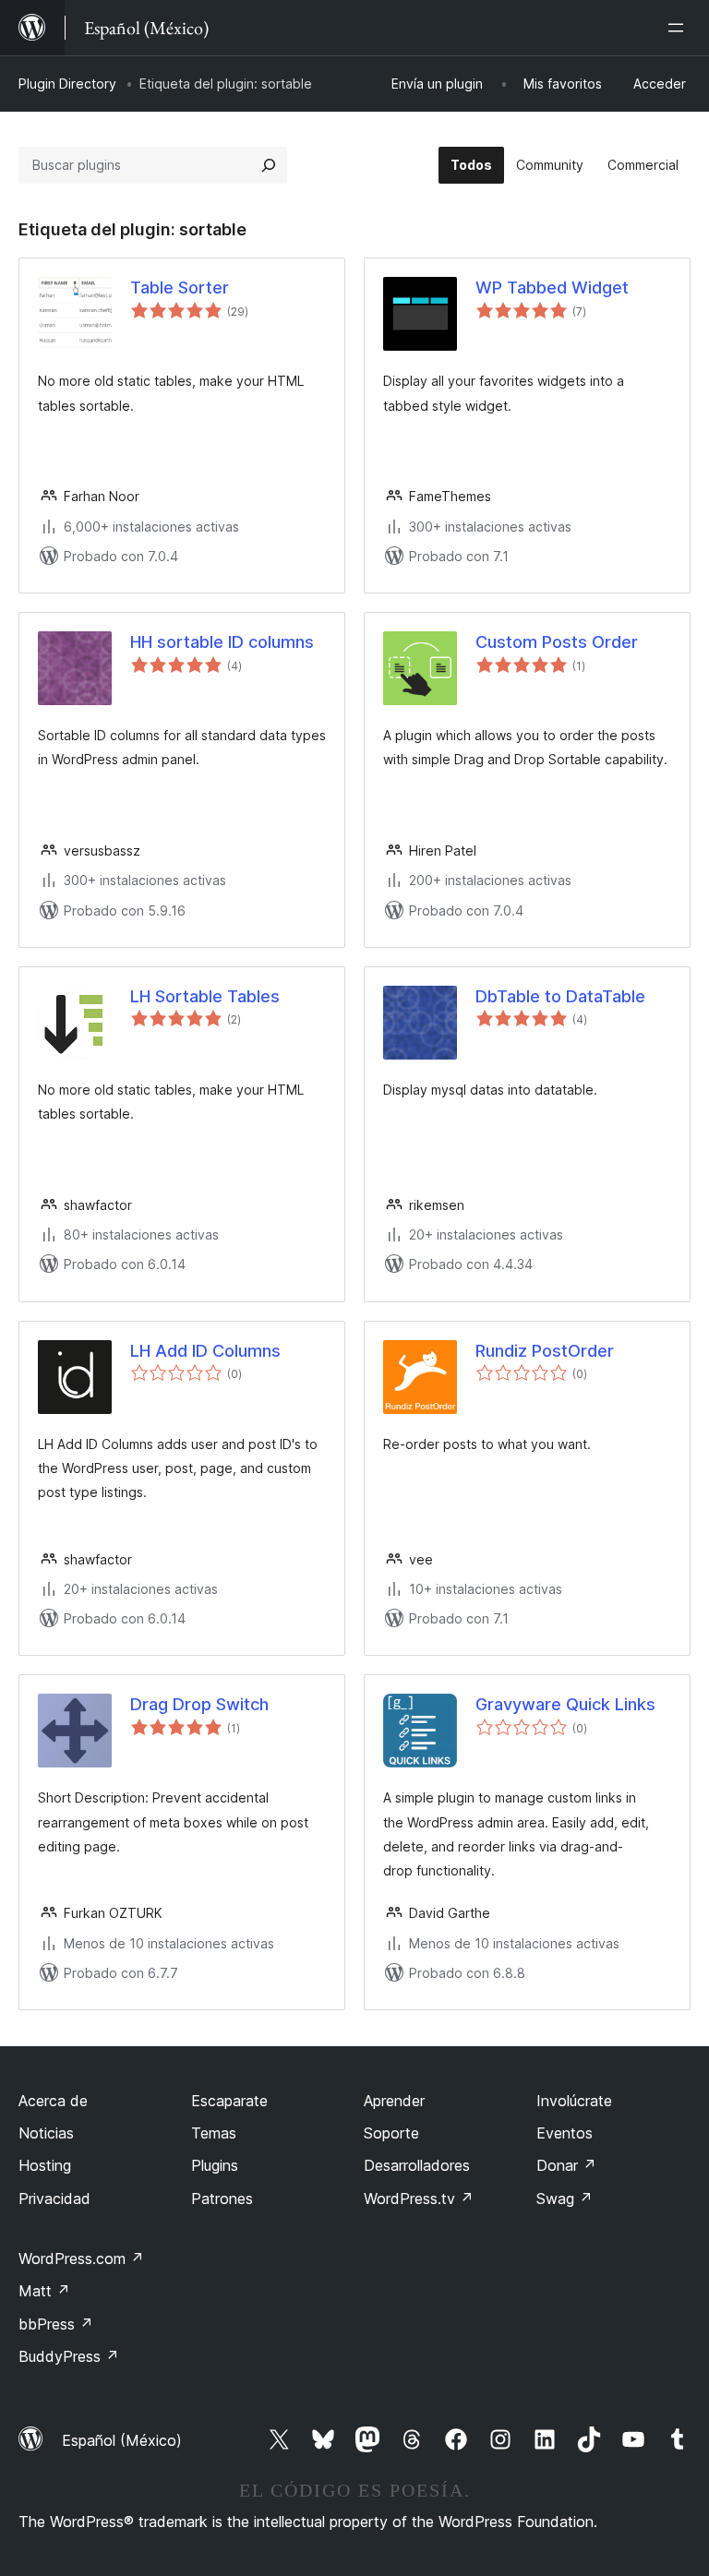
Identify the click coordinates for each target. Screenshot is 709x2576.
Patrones (222, 2199)
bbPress (56, 2324)
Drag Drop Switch (199, 1704)
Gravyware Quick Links (565, 1704)
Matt (44, 2291)
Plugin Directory (67, 84)
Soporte (391, 2133)
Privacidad (54, 2199)
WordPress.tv (419, 2199)
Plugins (215, 2165)
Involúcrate (574, 2101)
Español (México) (122, 2440)
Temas (214, 2133)
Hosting (45, 2165)
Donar (566, 2165)
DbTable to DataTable (560, 996)
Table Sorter (180, 288)
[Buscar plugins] (269, 165)
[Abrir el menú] (679, 28)
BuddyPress (69, 2356)
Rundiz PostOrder (545, 1351)
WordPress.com (81, 2258)
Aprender (394, 2101)
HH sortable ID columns (222, 642)
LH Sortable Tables (205, 996)
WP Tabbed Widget (552, 288)
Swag (565, 2199)
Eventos (565, 2133)
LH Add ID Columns (205, 1351)
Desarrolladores (417, 2165)
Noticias (46, 2133)
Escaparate (229, 2101)
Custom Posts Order (557, 642)
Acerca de (53, 2101)
